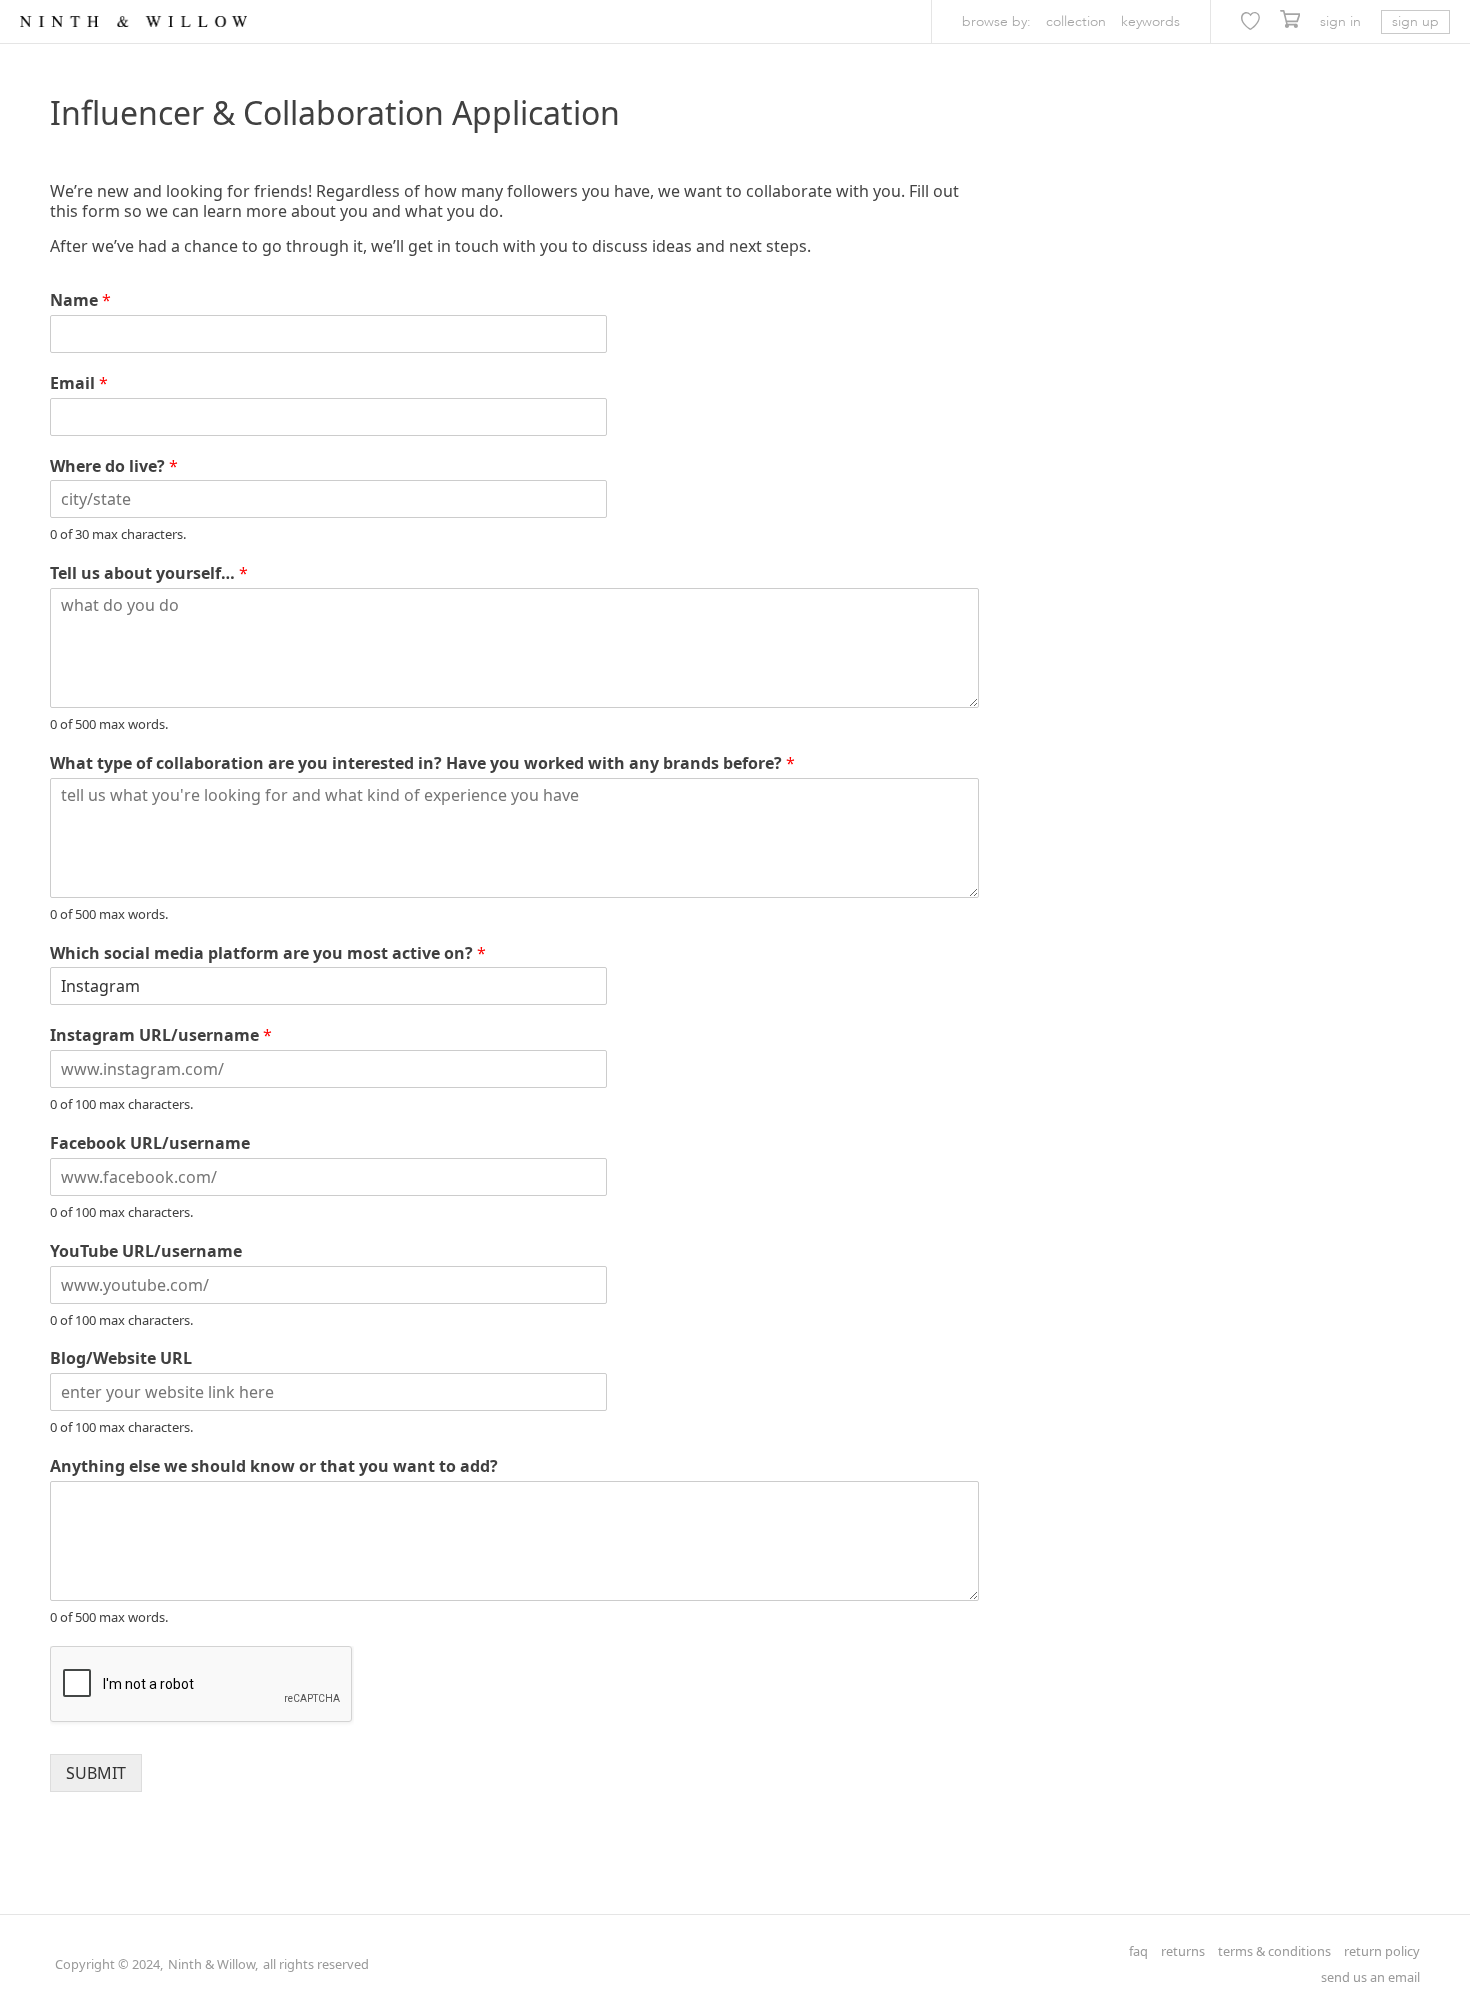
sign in (1340, 21)
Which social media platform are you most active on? (268, 953)
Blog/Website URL (121, 1358)
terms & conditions (1274, 1951)
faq (1138, 1951)
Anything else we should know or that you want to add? (274, 1466)
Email (79, 383)
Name (80, 300)
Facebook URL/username (150, 1143)
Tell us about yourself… (149, 573)
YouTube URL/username (146, 1251)
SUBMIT (96, 1773)
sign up (1415, 21)
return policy (1382, 1951)
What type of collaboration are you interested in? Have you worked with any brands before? (422, 763)
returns (1183, 1951)
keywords (1150, 21)
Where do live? (114, 466)
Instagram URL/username (161, 1035)
